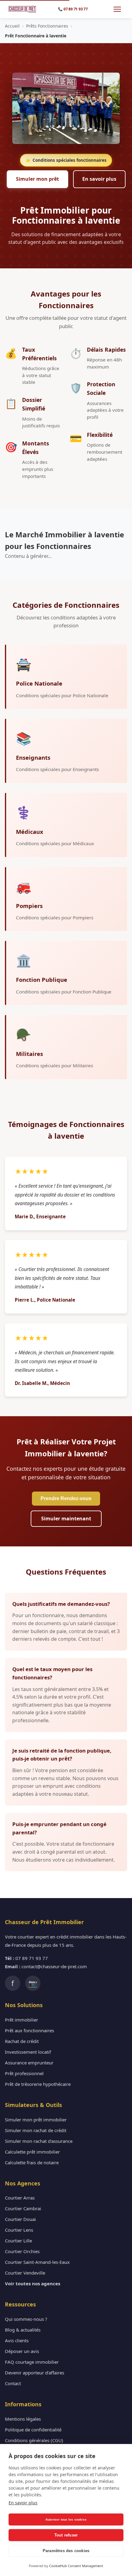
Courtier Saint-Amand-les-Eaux (37, 2262)
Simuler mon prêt (37, 179)
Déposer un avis (22, 2351)
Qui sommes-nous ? (26, 2319)
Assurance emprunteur (29, 2063)
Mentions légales (23, 2419)
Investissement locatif (28, 2052)
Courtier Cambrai (23, 2208)
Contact (13, 2383)
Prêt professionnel (24, 2073)
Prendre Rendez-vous (66, 1498)
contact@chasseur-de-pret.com (54, 1966)
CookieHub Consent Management (76, 2566)
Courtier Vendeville (25, 2273)
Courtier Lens (19, 2230)
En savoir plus (99, 179)
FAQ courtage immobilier (32, 2362)
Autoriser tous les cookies (66, 2519)
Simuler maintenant (66, 1519)
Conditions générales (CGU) (34, 2440)
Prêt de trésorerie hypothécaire (38, 2084)
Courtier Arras (20, 2198)
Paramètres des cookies (66, 2551)
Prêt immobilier (21, 2020)
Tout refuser (66, 2535)
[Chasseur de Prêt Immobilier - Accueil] (22, 9)
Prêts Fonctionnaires (47, 26)
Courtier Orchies (22, 2251)
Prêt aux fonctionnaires (29, 2030)
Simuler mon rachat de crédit (36, 2130)
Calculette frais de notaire (32, 2162)
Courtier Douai (20, 2219)
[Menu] (117, 9)
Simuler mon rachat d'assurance (39, 2141)
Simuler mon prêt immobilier (36, 2120)
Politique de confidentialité (33, 2430)
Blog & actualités (23, 2330)
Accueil (12, 26)
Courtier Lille (18, 2241)
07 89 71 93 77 (32, 1958)
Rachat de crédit (22, 2041)
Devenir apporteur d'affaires (35, 2373)
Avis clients (17, 2340)
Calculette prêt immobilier (32, 2152)
